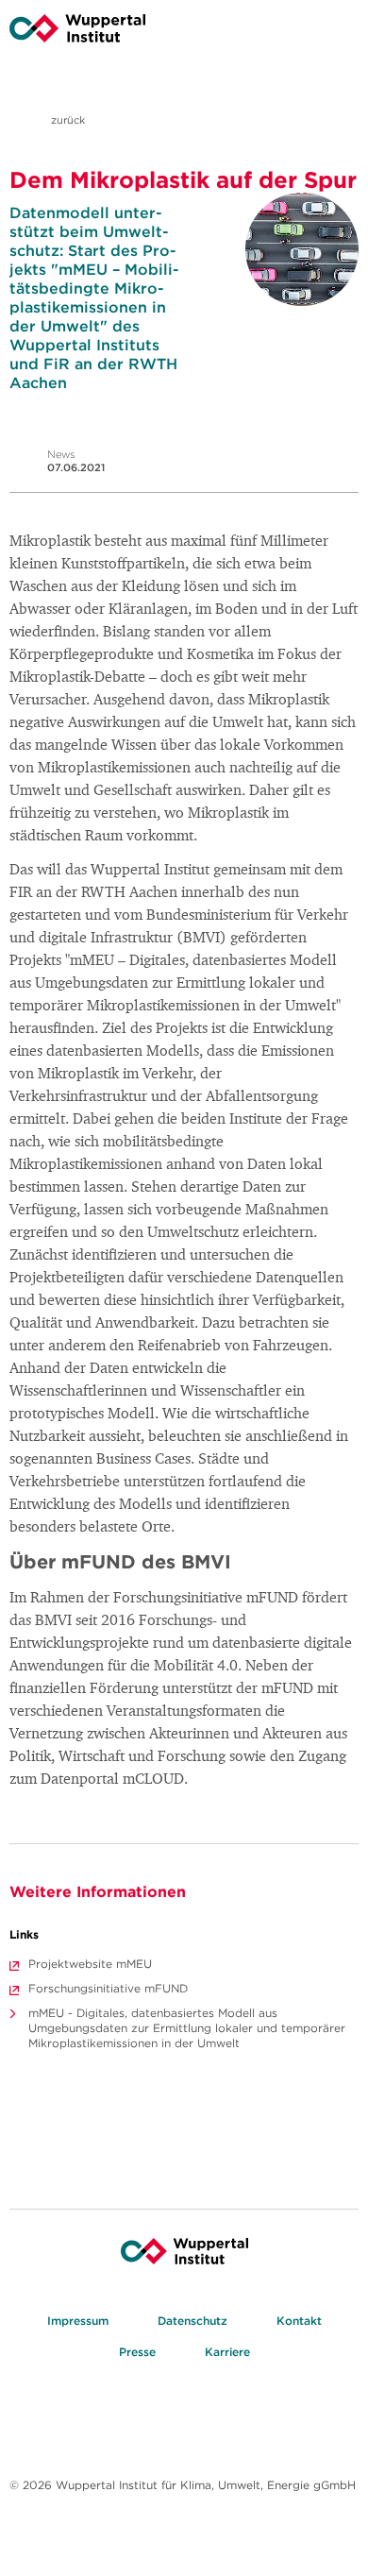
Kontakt (299, 2321)
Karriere (227, 2352)
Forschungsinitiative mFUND (108, 1988)
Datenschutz (192, 2321)
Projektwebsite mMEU (90, 1964)
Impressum (78, 2321)
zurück (67, 120)
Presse (137, 2352)
